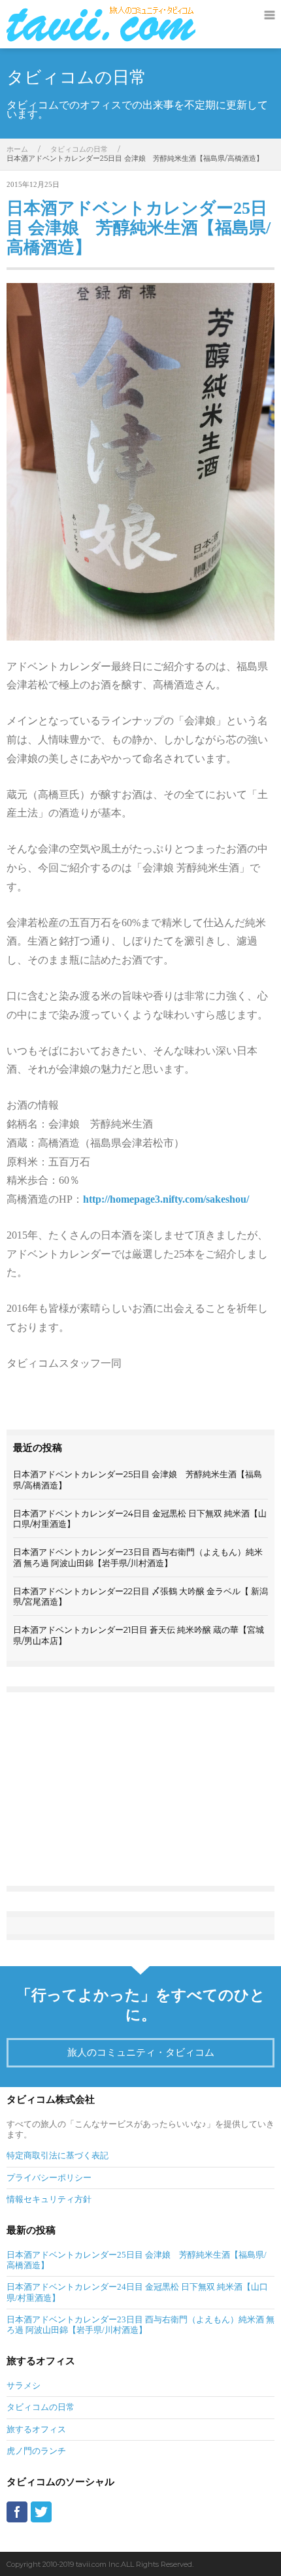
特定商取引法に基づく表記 (58, 2155)
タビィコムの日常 (79, 149)
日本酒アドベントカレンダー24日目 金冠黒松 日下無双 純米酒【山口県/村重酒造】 (140, 1518)
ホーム (17, 149)
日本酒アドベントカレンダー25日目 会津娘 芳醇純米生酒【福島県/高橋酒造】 (139, 228)
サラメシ (24, 2385)
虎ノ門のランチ (36, 2451)
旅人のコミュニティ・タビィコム (141, 2052)
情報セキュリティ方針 (49, 2199)
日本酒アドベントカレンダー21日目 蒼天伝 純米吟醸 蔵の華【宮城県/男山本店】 (139, 1635)
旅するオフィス (36, 2429)
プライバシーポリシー (49, 2178)
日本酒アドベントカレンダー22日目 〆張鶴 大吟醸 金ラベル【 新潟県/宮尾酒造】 (140, 1596)
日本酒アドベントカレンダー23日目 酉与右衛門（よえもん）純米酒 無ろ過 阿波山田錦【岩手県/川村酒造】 (138, 1557)
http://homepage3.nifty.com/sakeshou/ (166, 1199)
